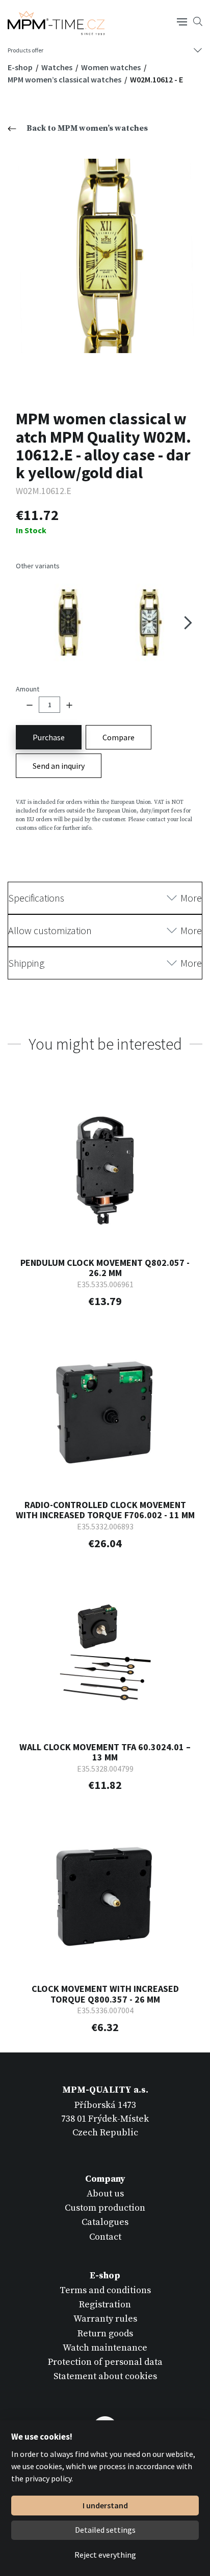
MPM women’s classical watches (65, 79)
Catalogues (105, 2222)
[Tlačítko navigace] (182, 21)
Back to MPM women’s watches (87, 128)
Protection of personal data (105, 2362)
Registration (105, 2305)
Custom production (105, 2208)
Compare (119, 737)
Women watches (112, 67)
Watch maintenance (105, 2348)
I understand (105, 2505)
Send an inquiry (59, 766)
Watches (58, 67)
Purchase (49, 737)
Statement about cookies (105, 2376)
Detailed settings (105, 2530)
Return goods (105, 2334)
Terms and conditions (105, 2290)
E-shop (21, 67)
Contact (105, 2237)
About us (105, 2194)
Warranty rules (105, 2319)
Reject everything (105, 2555)
